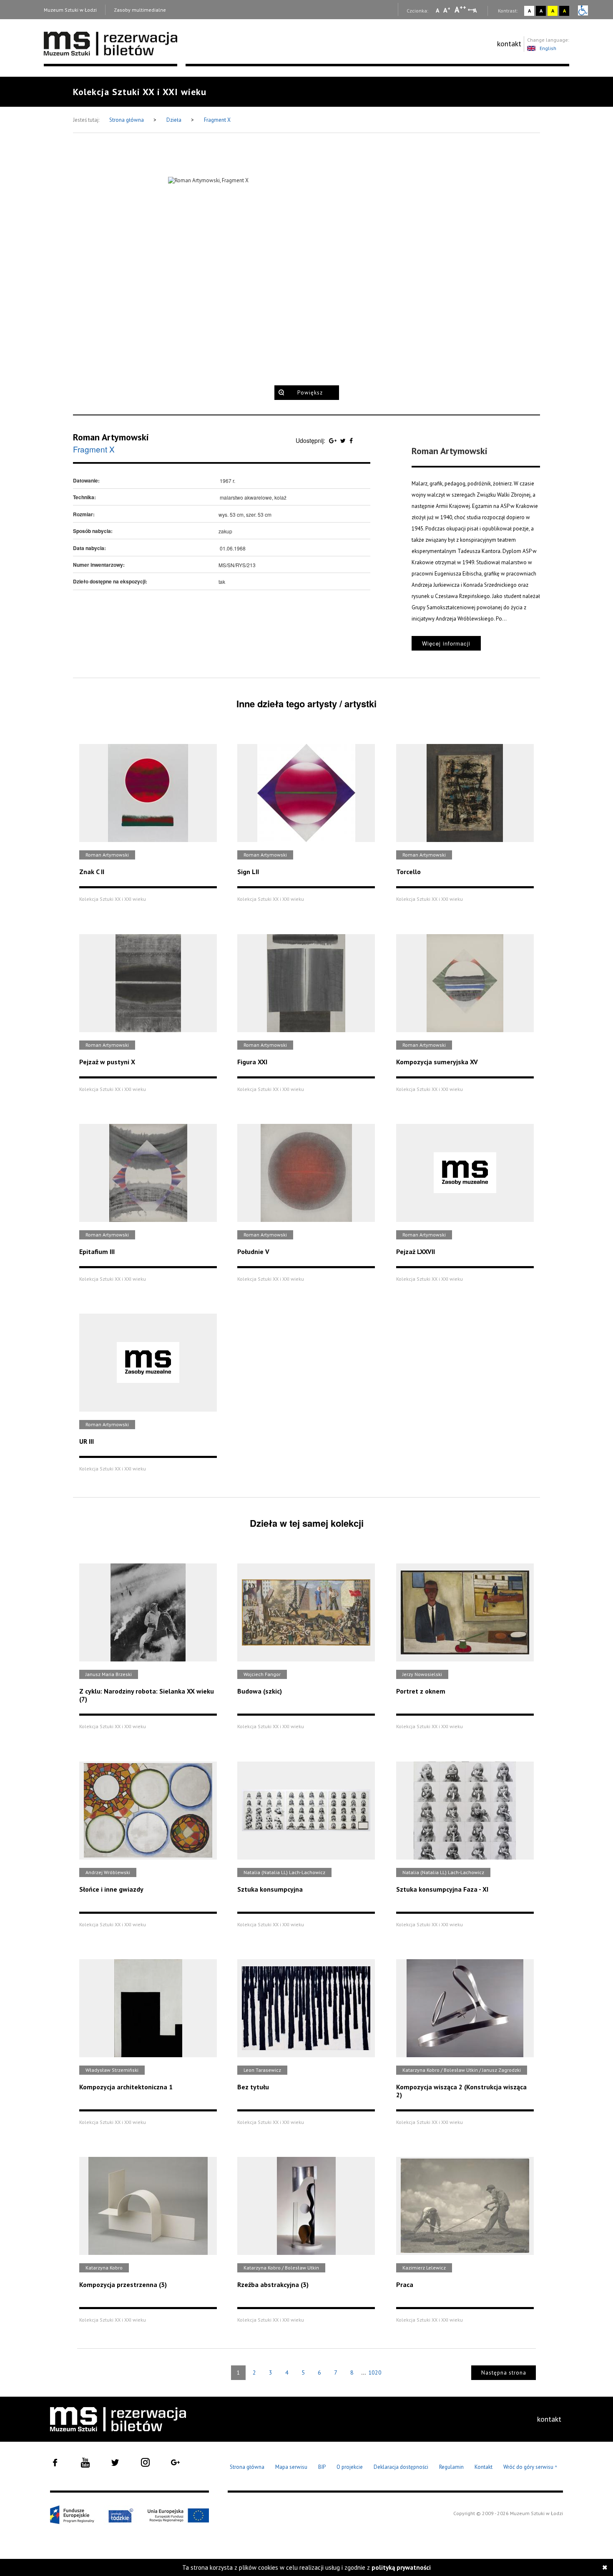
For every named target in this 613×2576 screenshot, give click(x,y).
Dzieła (175, 120)
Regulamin (451, 2467)
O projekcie (350, 2467)
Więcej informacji (446, 643)
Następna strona (504, 2373)
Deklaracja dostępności (401, 2467)
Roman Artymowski (111, 437)
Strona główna (127, 120)
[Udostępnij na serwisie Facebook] (351, 440)
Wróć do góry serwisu (530, 2467)
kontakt (509, 44)
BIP (322, 2467)
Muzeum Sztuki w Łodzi (70, 10)
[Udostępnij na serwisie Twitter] (344, 440)
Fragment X (217, 120)
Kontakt (484, 2467)
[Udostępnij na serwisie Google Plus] (334, 440)
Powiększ (310, 393)
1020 (375, 2372)
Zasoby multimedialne (140, 10)
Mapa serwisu (291, 2467)
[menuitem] (509, 44)
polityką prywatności (401, 2567)
